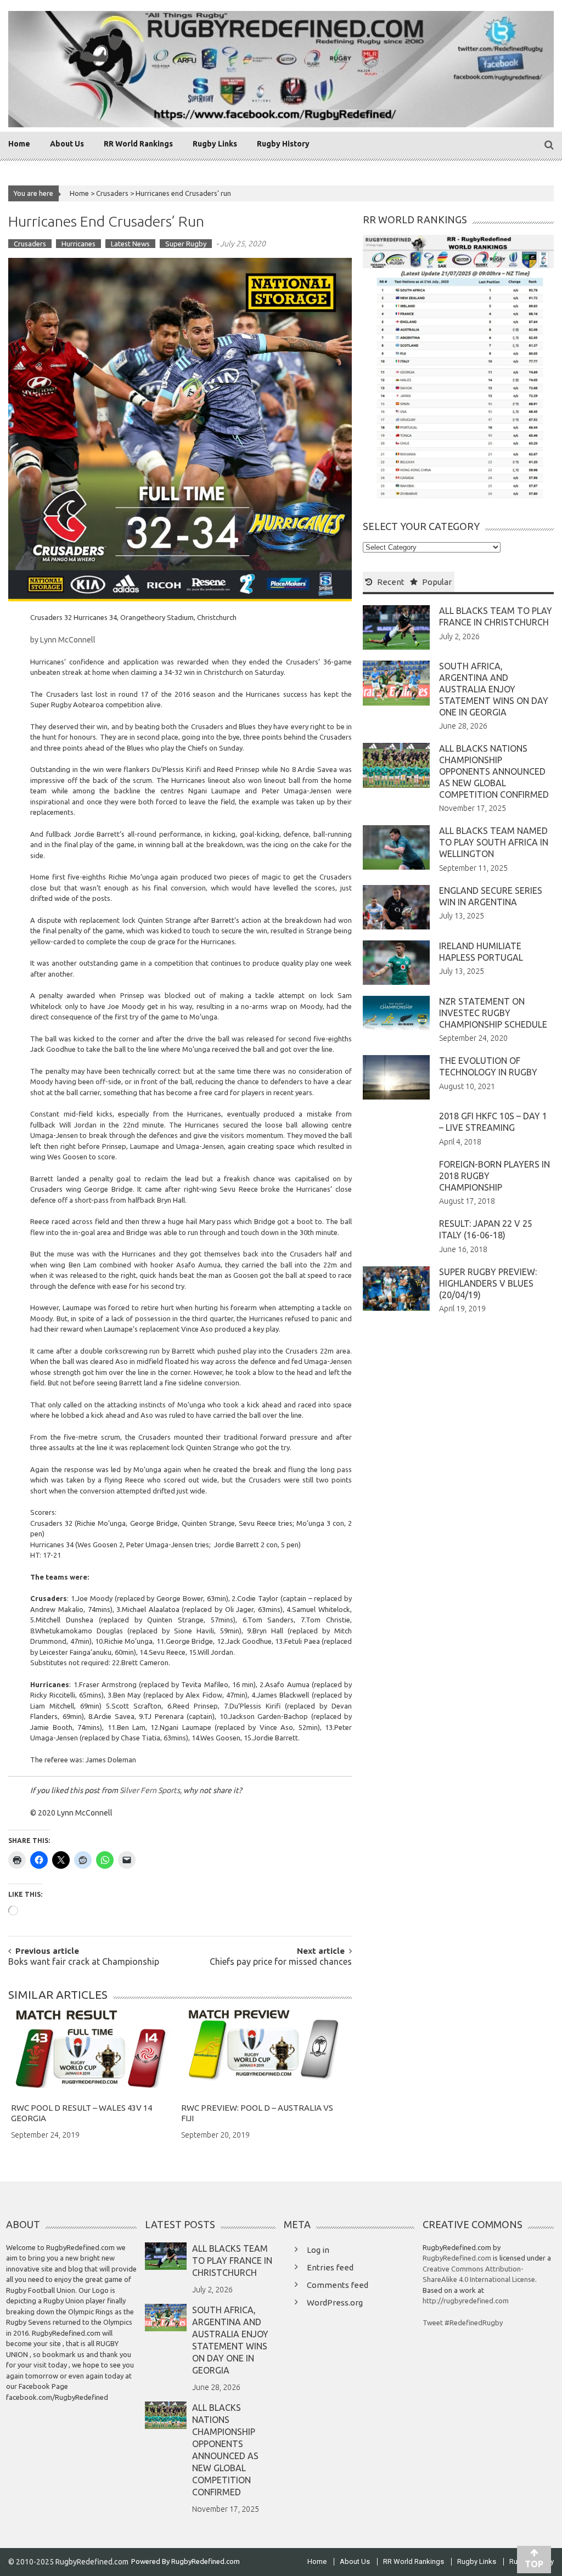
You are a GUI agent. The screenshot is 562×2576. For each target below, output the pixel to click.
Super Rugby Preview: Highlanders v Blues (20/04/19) (488, 1283)
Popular (437, 582)
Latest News (130, 244)
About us (67, 144)
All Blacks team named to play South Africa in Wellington (494, 842)
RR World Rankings (138, 144)
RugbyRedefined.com (457, 2258)
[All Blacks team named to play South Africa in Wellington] (396, 847)
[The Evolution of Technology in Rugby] (396, 1076)
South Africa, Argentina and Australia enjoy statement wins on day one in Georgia (494, 689)
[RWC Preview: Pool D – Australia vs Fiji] (263, 2052)
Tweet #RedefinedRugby (463, 2323)
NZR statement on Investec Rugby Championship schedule (493, 1013)
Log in (318, 2250)
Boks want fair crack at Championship (84, 1962)
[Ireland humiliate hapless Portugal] (396, 962)
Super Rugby (186, 244)
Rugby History (283, 144)
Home (19, 144)
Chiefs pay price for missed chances (281, 1962)
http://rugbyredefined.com (466, 2301)
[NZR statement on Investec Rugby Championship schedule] (396, 1013)
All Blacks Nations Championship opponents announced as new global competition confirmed (494, 771)
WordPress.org (335, 2302)
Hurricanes (78, 244)
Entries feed (330, 2267)
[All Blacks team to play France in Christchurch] (396, 627)
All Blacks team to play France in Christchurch (232, 2261)
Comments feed (338, 2285)
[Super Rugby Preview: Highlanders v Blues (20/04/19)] (396, 1288)
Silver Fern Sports (150, 1790)
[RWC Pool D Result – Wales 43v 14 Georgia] (92, 2052)
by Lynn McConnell (63, 640)
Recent (391, 582)
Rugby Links (215, 144)
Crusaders (112, 193)
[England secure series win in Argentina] (396, 906)
